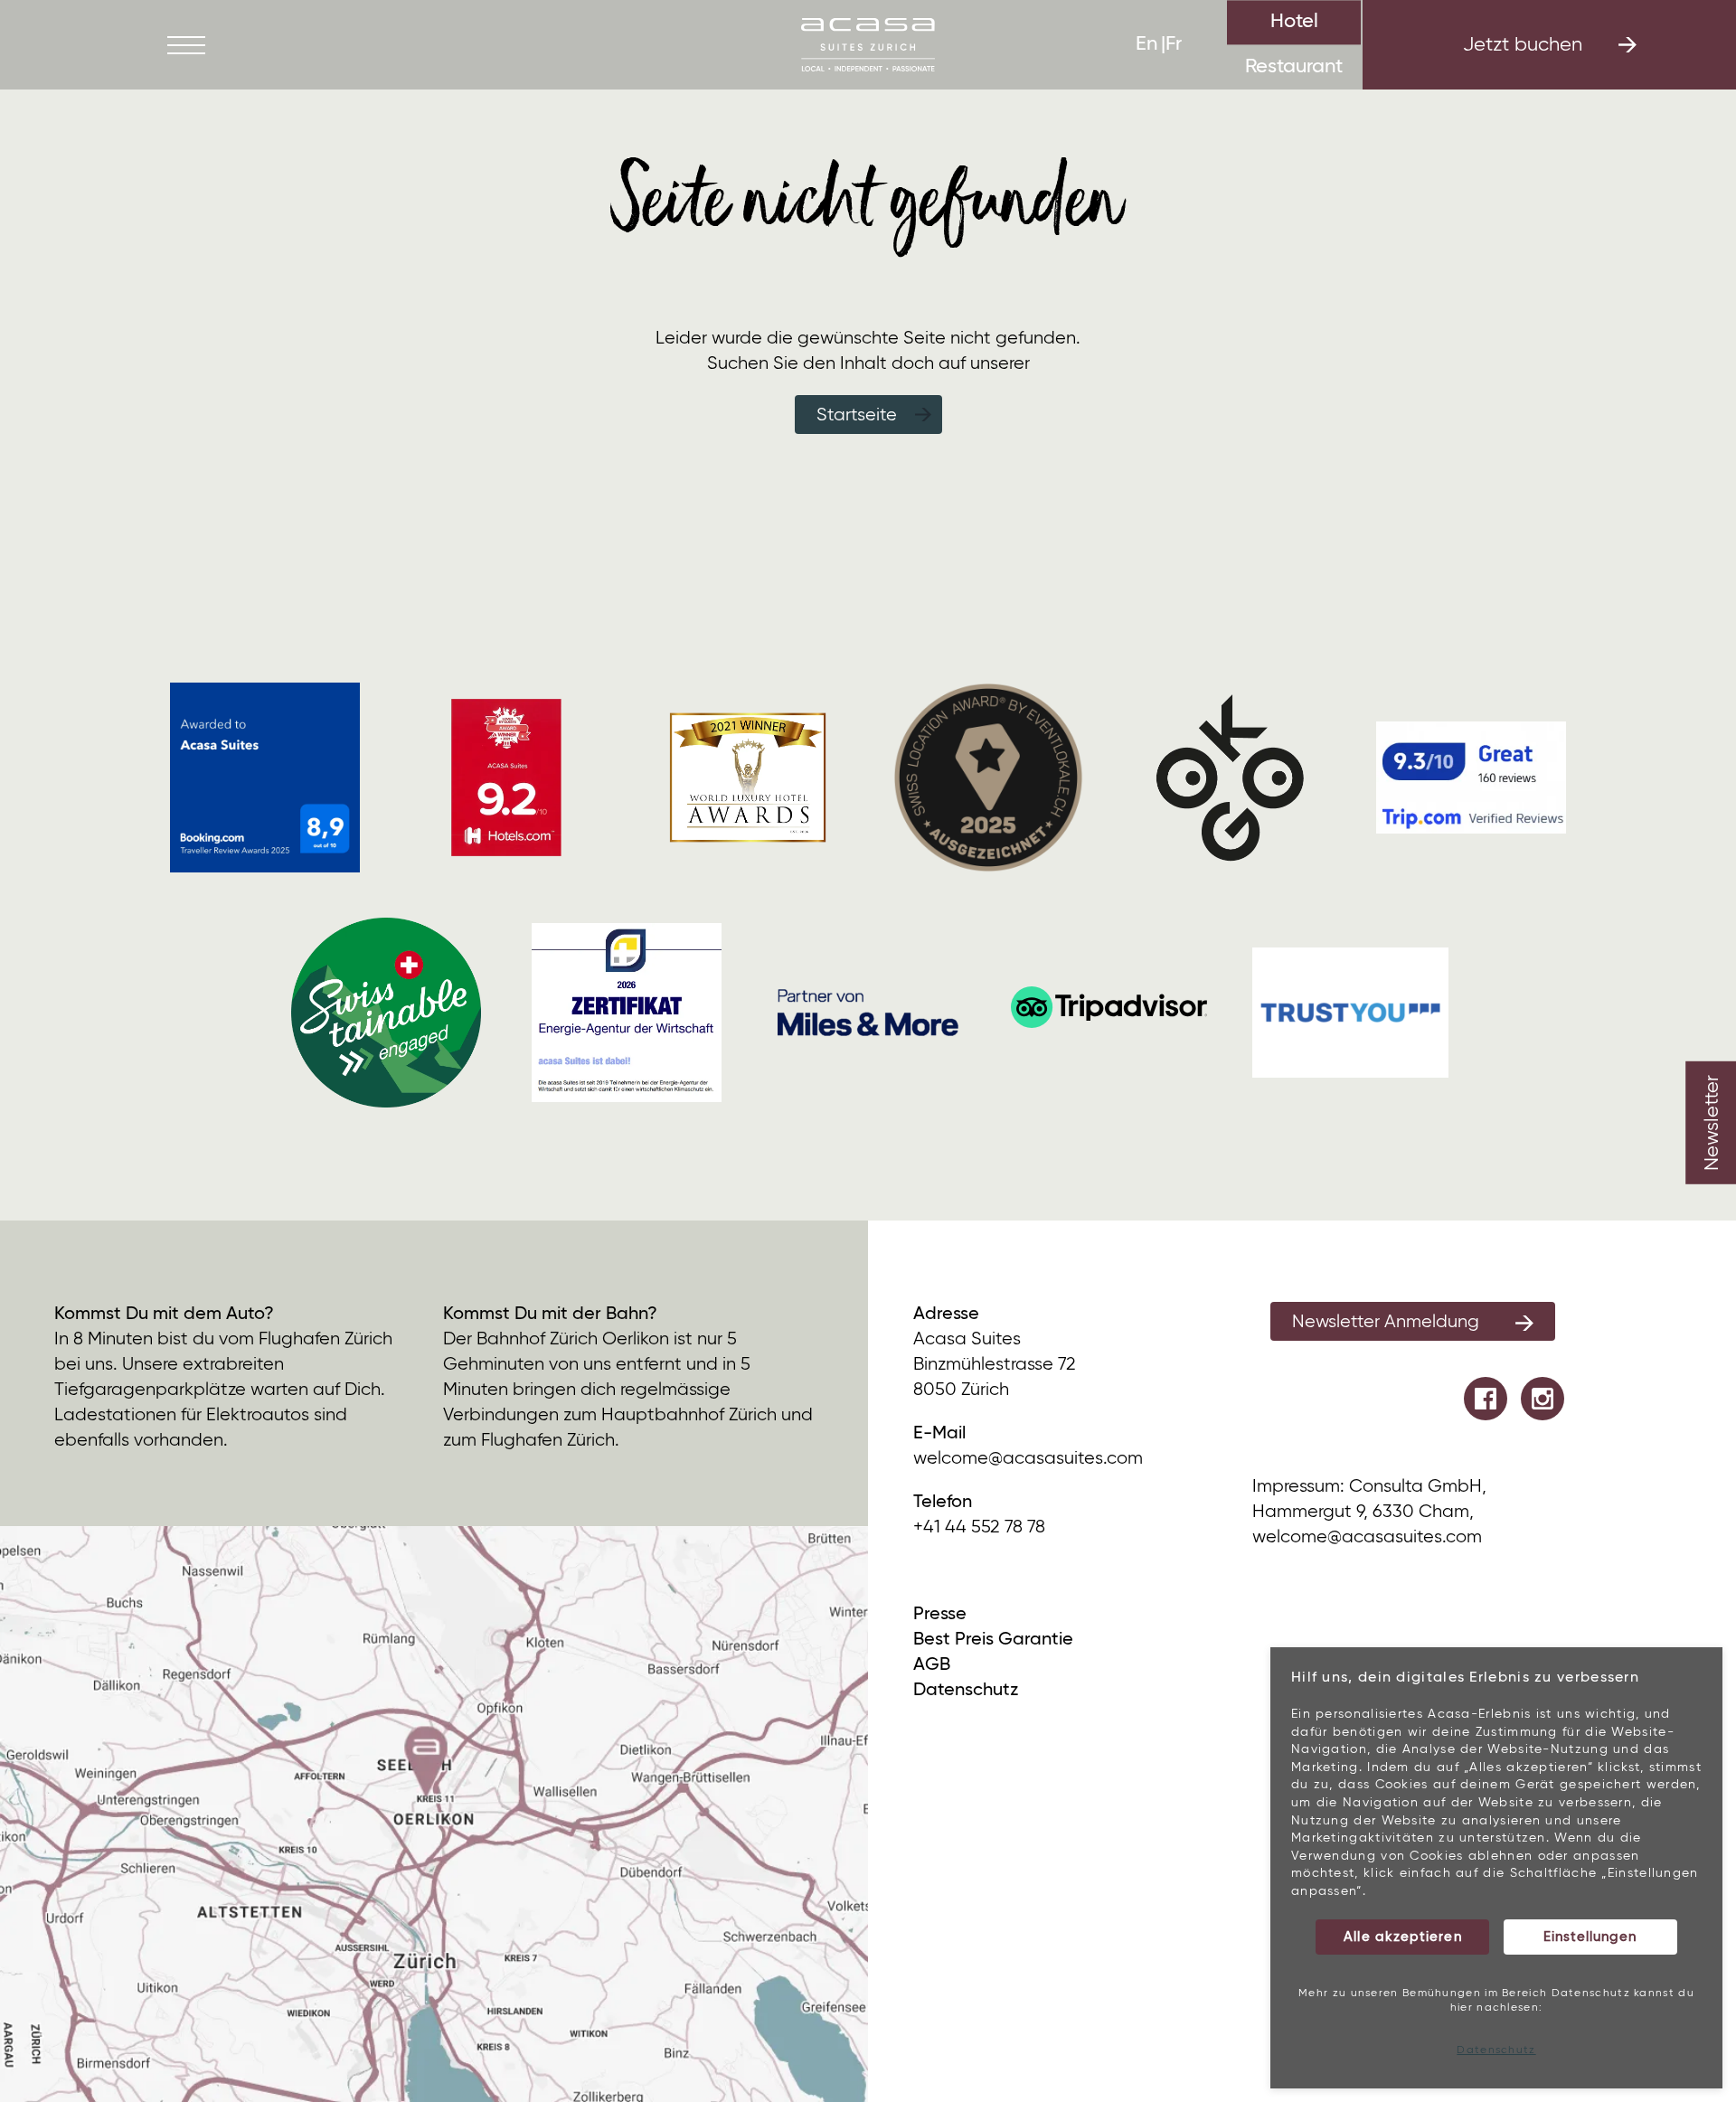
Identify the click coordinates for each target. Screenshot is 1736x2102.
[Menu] (186, 45)
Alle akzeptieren (1402, 1937)
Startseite (857, 415)
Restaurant (1294, 67)
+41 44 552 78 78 (979, 1527)
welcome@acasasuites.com (1028, 1459)
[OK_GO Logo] (1230, 777)
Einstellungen (1590, 1937)
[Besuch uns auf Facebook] (1486, 1399)
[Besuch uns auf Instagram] (1543, 1399)
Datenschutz (1496, 2050)
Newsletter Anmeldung (1386, 1322)
